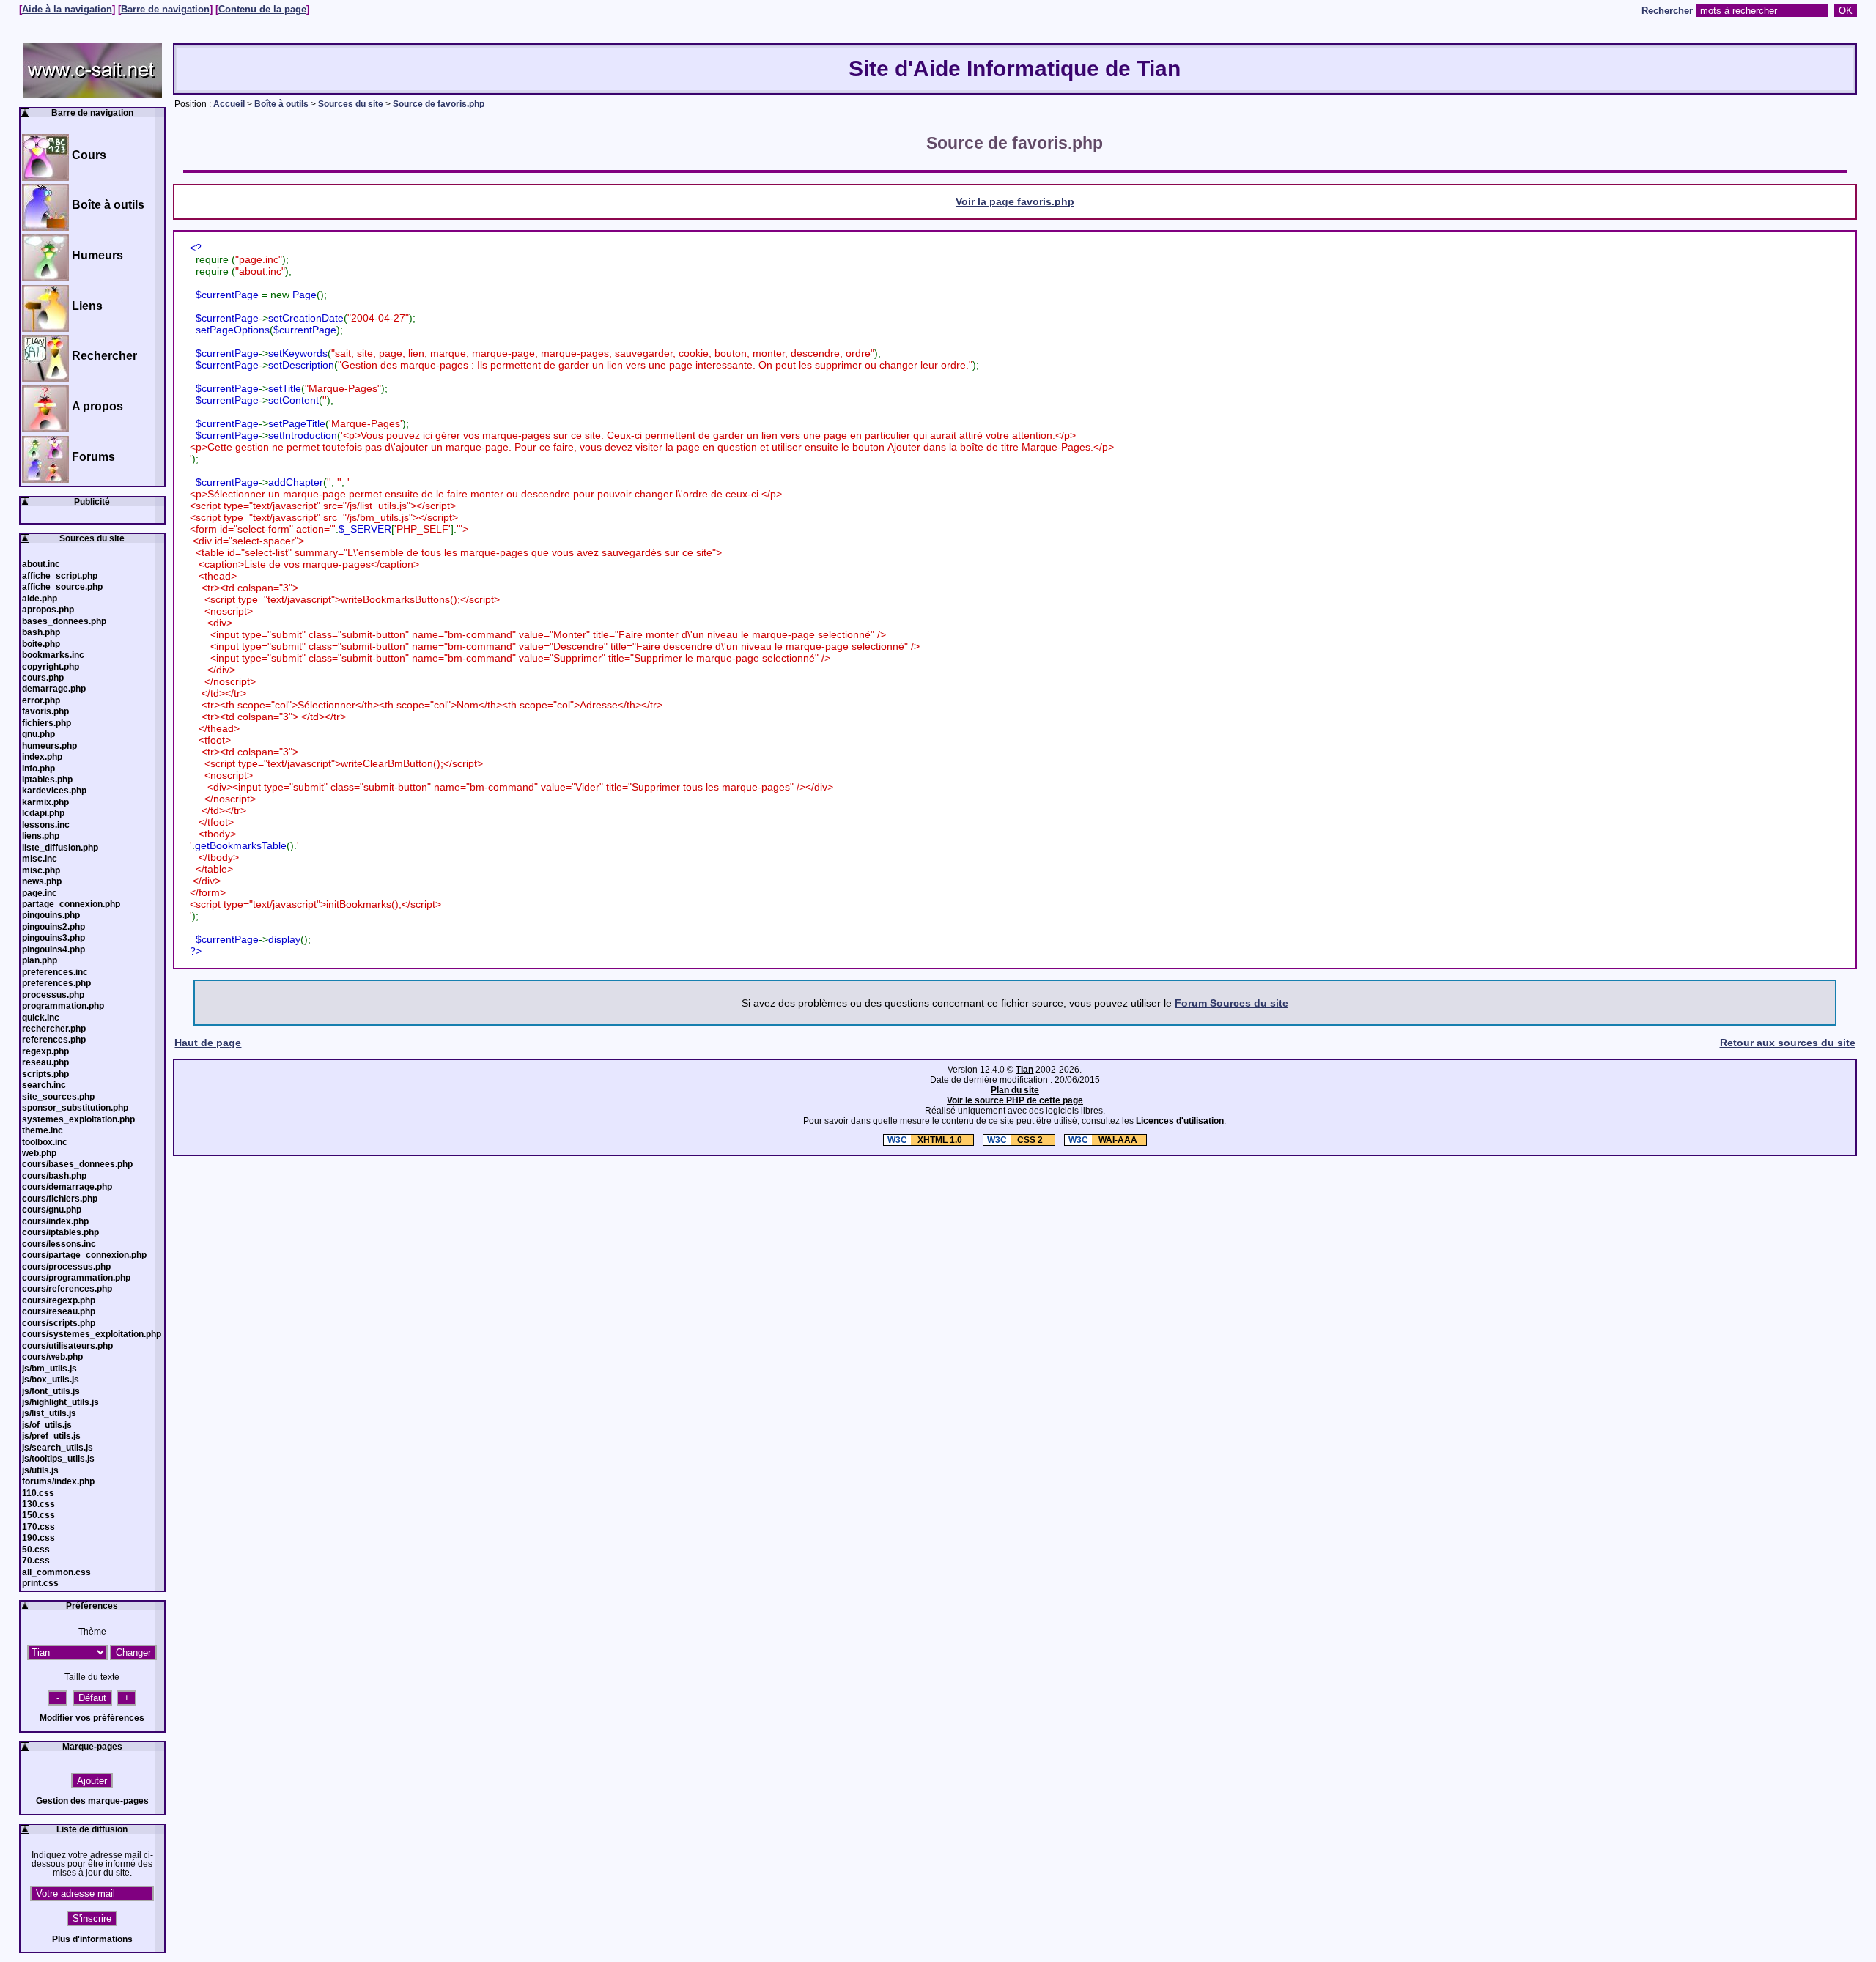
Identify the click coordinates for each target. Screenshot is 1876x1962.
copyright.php (51, 667)
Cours (89, 155)
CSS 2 (1016, 1140)
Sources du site (351, 104)
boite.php (41, 644)
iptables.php (47, 780)
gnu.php (38, 734)
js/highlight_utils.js (60, 1402)
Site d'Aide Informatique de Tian (1015, 69)
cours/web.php (52, 1357)
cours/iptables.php (60, 1232)
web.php (39, 1153)
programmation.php (63, 1006)
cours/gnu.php (52, 1210)
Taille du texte (92, 1677)
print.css (40, 1583)
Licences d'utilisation (1180, 1121)
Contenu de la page (262, 10)
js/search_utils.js (58, 1448)
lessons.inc (46, 825)
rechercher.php (54, 1029)
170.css (38, 1527)
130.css (38, 1504)
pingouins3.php (53, 938)
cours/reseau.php (59, 1311)
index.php (42, 757)
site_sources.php (58, 1097)
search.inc (44, 1085)
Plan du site (1015, 1090)
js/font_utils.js (51, 1391)
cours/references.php (67, 1289)
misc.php (41, 870)
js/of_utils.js (47, 1425)
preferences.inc (55, 972)
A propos (97, 406)
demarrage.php (54, 689)
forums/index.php (58, 1481)
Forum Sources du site (1231, 1003)
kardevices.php (54, 791)
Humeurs (97, 255)
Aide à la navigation (67, 10)
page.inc (40, 893)
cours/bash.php (54, 1176)
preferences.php (56, 983)
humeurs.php (49, 746)
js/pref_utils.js (51, 1436)
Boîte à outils (281, 104)
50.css (36, 1550)
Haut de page (208, 1043)
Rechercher (1667, 11)
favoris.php (45, 711)
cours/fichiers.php (60, 1199)
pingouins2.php (53, 927)
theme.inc (43, 1130)
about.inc (41, 564)
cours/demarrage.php (67, 1187)
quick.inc (41, 1018)
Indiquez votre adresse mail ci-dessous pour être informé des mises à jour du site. (92, 1864)
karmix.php (45, 802)
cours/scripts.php (59, 1323)
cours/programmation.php (76, 1278)
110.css (38, 1493)
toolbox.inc (45, 1142)
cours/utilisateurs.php (67, 1346)
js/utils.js (40, 1470)
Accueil (229, 104)
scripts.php (45, 1074)
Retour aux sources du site (1788, 1043)
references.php (54, 1040)
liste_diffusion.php (60, 848)
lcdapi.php (43, 813)
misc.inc (40, 859)
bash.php (41, 632)
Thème (92, 1632)
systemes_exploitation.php (78, 1119)
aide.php (40, 599)
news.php (42, 881)
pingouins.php (51, 915)
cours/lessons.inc (59, 1244)
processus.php (53, 995)
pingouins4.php (53, 949)
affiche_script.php (60, 576)
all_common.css (56, 1572)
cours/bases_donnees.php (77, 1164)
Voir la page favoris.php (1015, 201)
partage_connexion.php (71, 904)
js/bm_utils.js (49, 1369)
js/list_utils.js (49, 1413)
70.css (36, 1561)
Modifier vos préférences (92, 1718)
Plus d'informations (92, 1939)
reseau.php (45, 1062)
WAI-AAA (1103, 1140)
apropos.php (48, 610)
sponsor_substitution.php (75, 1108)
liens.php (41, 836)
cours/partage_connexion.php (84, 1255)
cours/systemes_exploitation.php (92, 1334)
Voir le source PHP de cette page (1015, 1100)
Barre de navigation (165, 10)
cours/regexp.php (59, 1300)
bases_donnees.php (64, 621)
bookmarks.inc (53, 655)
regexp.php (45, 1051)
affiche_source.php (62, 587)
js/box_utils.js (51, 1380)
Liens (87, 306)
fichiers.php (47, 723)
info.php (38, 769)
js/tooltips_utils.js (58, 1459)
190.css (38, 1538)
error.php (41, 700)
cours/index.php (55, 1221)
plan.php (40, 960)
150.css (38, 1515)
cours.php (43, 678)
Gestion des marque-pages (92, 1801)
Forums (93, 457)
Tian (1024, 1070)
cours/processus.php (66, 1267)
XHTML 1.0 (926, 1140)
